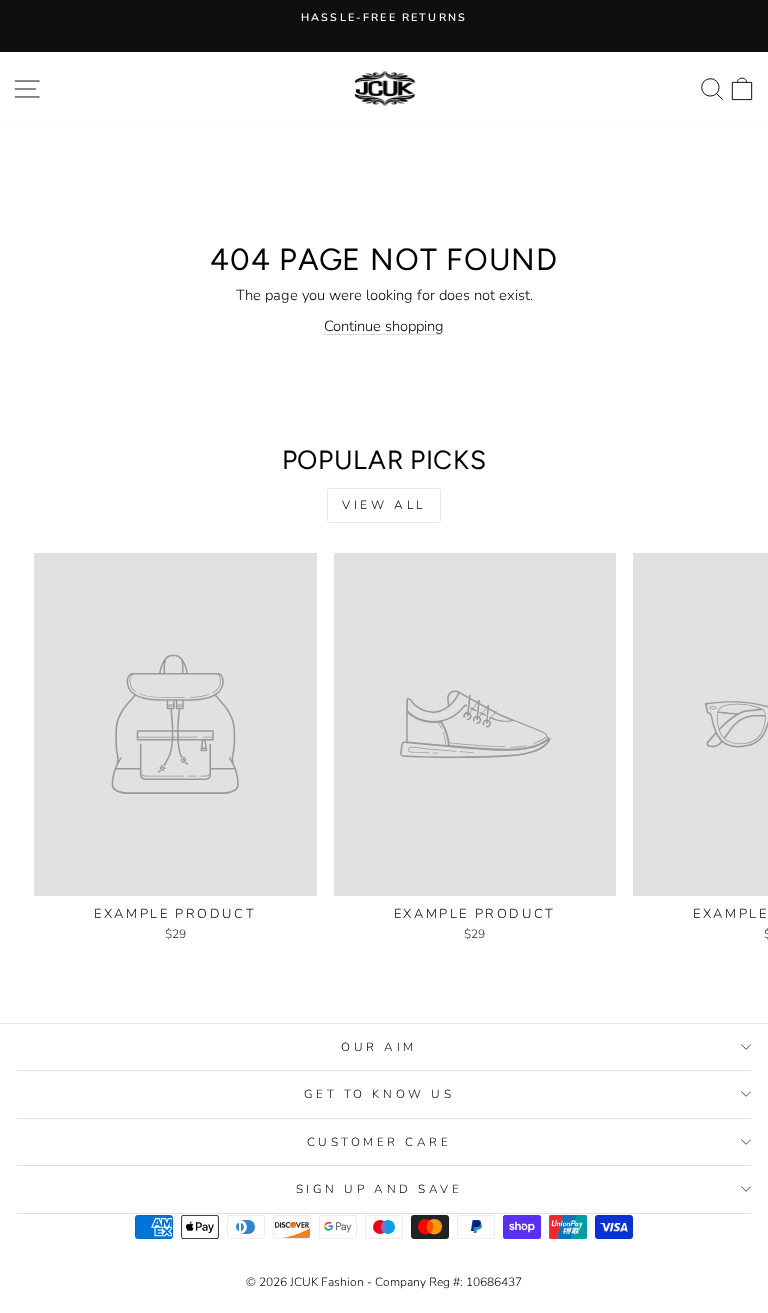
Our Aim (379, 1047)
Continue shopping (384, 326)
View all (384, 505)
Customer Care (379, 1142)
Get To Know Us (379, 1094)
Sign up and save (379, 1189)
